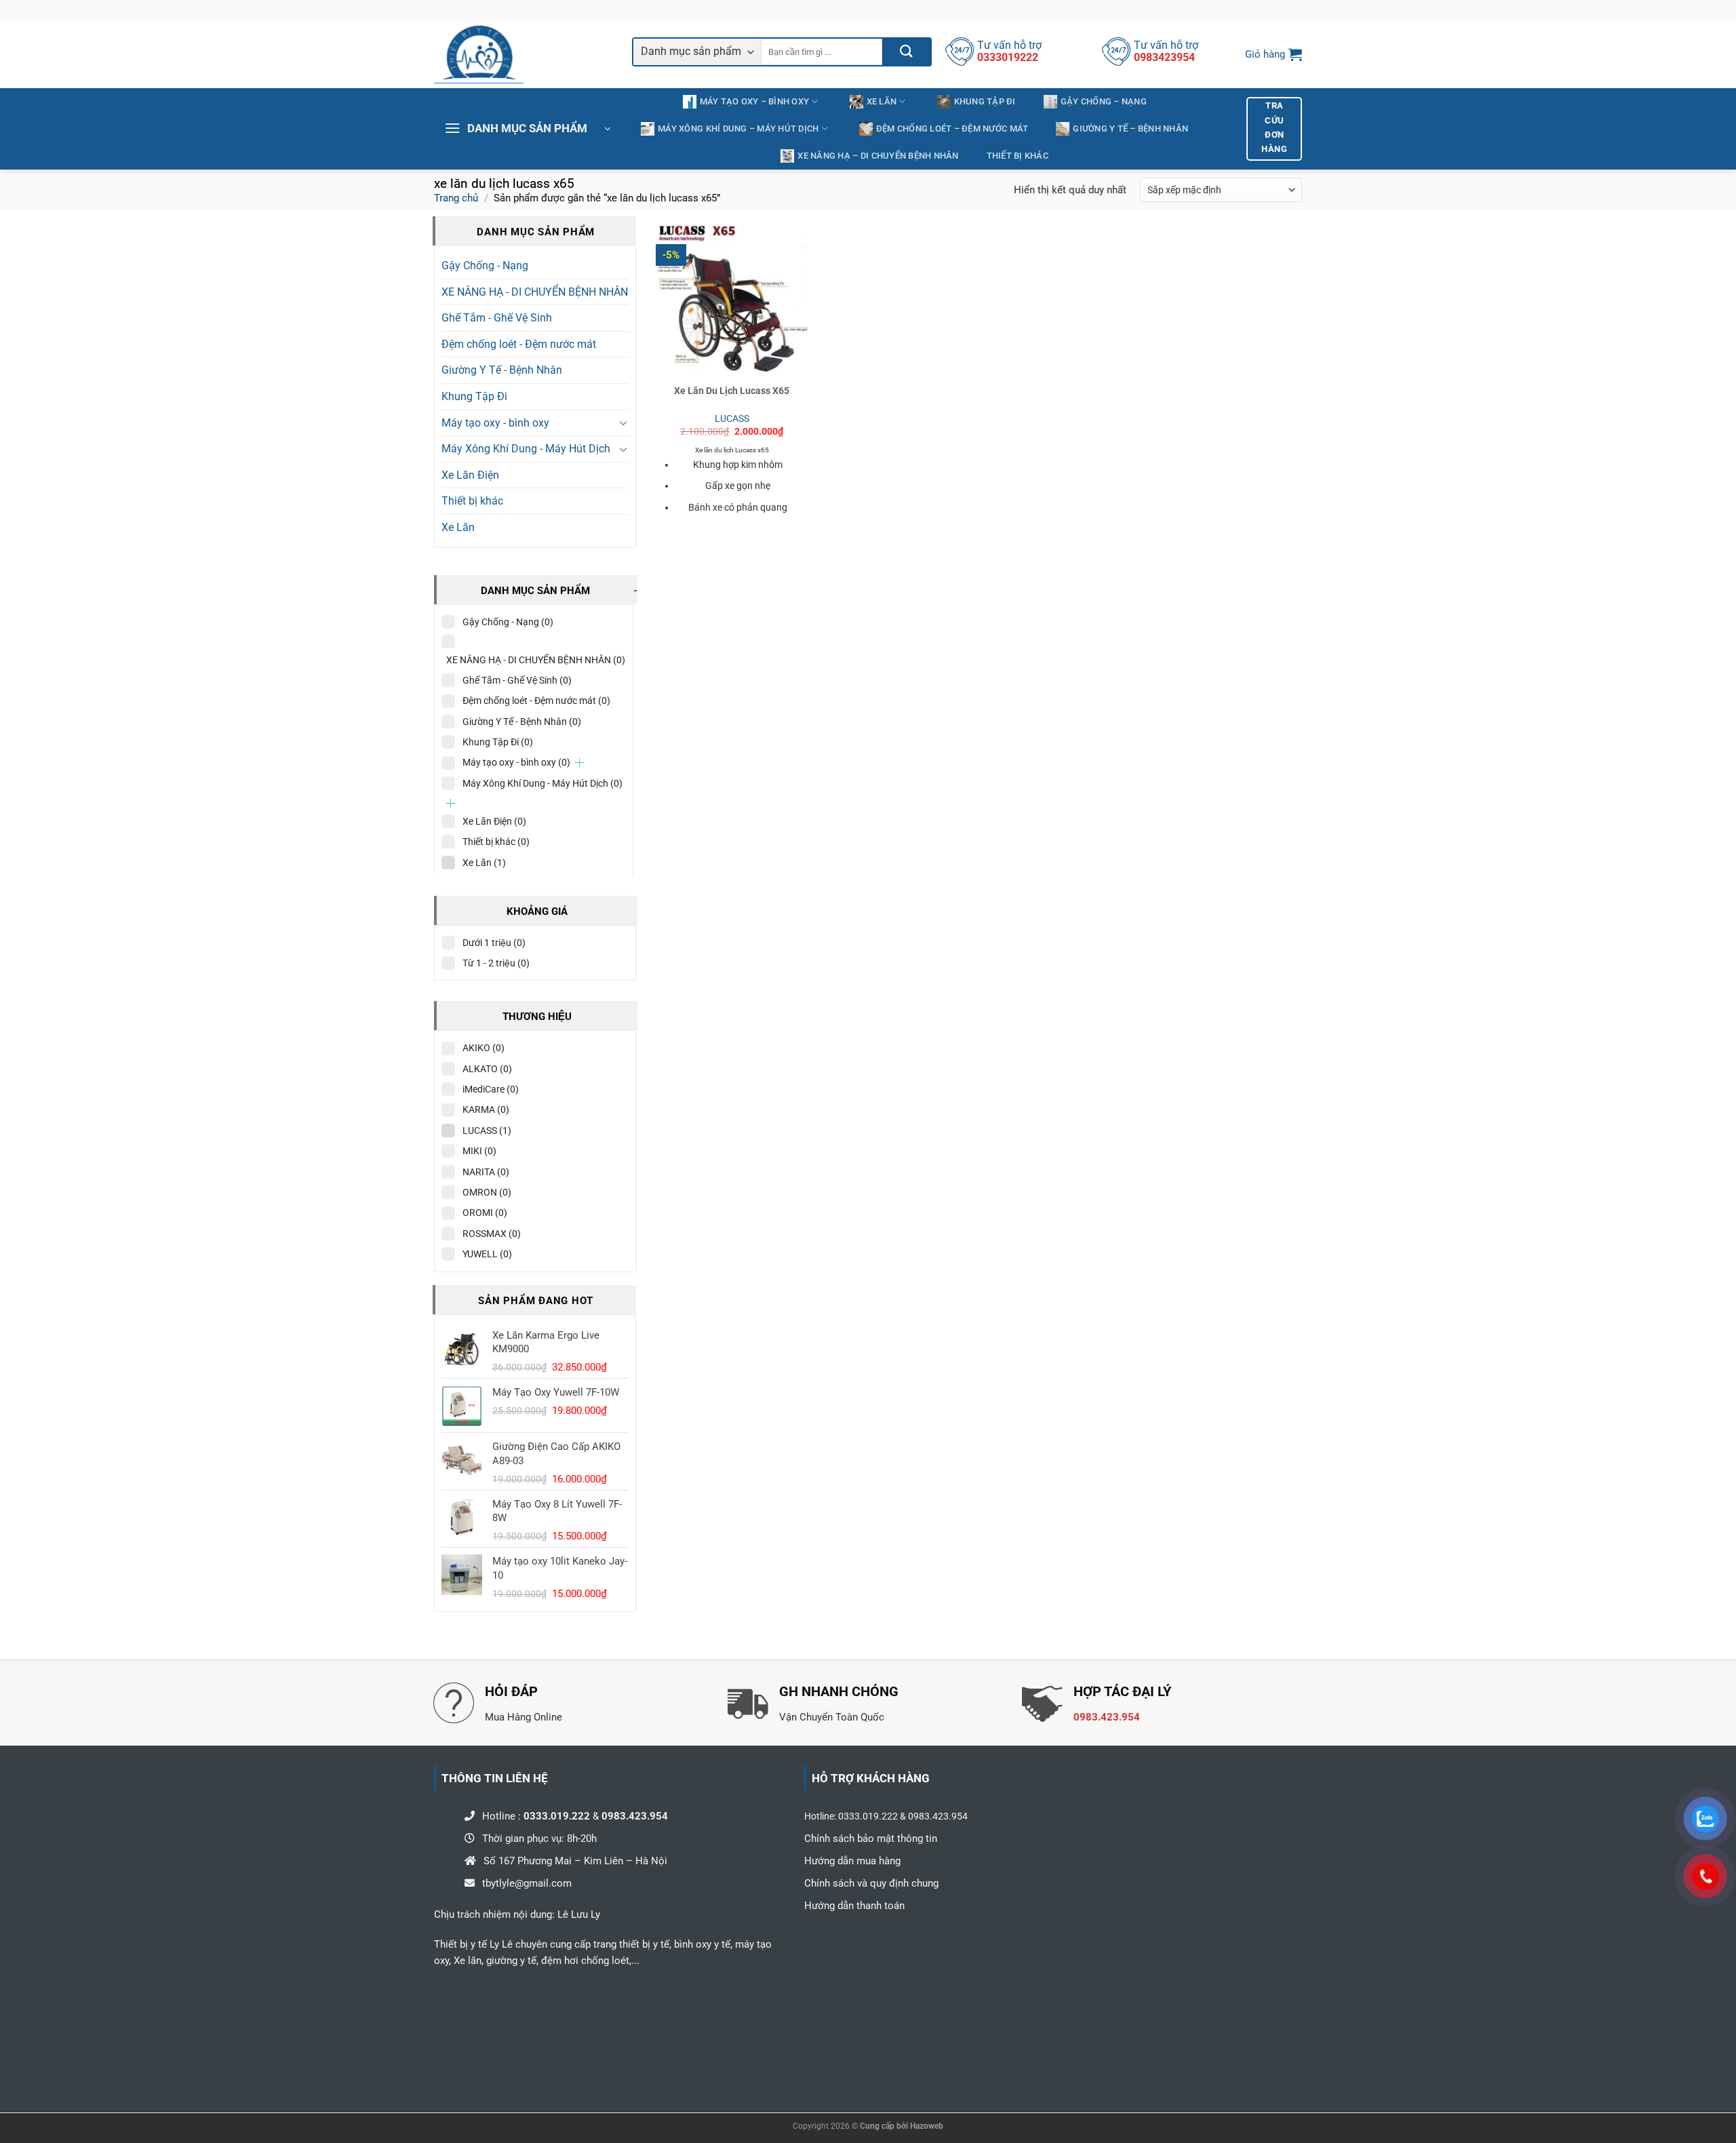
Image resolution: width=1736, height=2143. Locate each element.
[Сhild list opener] (579, 763)
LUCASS (487, 1131)
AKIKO (484, 1048)
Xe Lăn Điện (470, 475)
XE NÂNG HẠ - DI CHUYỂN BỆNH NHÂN (535, 292)
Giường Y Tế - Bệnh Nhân (502, 370)
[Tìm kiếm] (906, 52)
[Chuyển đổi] (623, 422)
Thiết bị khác (1018, 156)
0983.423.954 (1107, 1717)
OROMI (485, 1213)
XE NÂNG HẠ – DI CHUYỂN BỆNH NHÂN (878, 156)
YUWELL (487, 1254)
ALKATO (487, 1069)
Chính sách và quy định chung (873, 1883)
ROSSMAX (492, 1234)
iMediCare (491, 1089)
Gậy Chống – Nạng (1104, 101)
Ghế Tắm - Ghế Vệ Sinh (497, 318)
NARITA (486, 1172)
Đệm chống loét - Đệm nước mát (519, 344)
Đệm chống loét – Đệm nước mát (952, 129)
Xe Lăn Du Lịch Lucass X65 (732, 391)
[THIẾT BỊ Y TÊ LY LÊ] (523, 54)
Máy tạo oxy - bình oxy (495, 423)
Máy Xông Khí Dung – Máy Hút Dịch (738, 129)
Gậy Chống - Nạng (485, 266)
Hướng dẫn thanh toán (854, 1906)
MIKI (479, 1151)
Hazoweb (927, 2126)
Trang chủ (456, 198)
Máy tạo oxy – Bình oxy (755, 101)
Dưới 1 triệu (494, 943)
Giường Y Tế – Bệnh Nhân (1130, 129)
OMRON (487, 1192)
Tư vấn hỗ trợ (1009, 45)
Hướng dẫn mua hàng (852, 1861)
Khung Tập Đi (985, 101)
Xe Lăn (882, 101)
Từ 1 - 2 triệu (496, 963)
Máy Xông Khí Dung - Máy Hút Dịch (526, 449)
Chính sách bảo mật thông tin (871, 1839)
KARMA (486, 1109)
